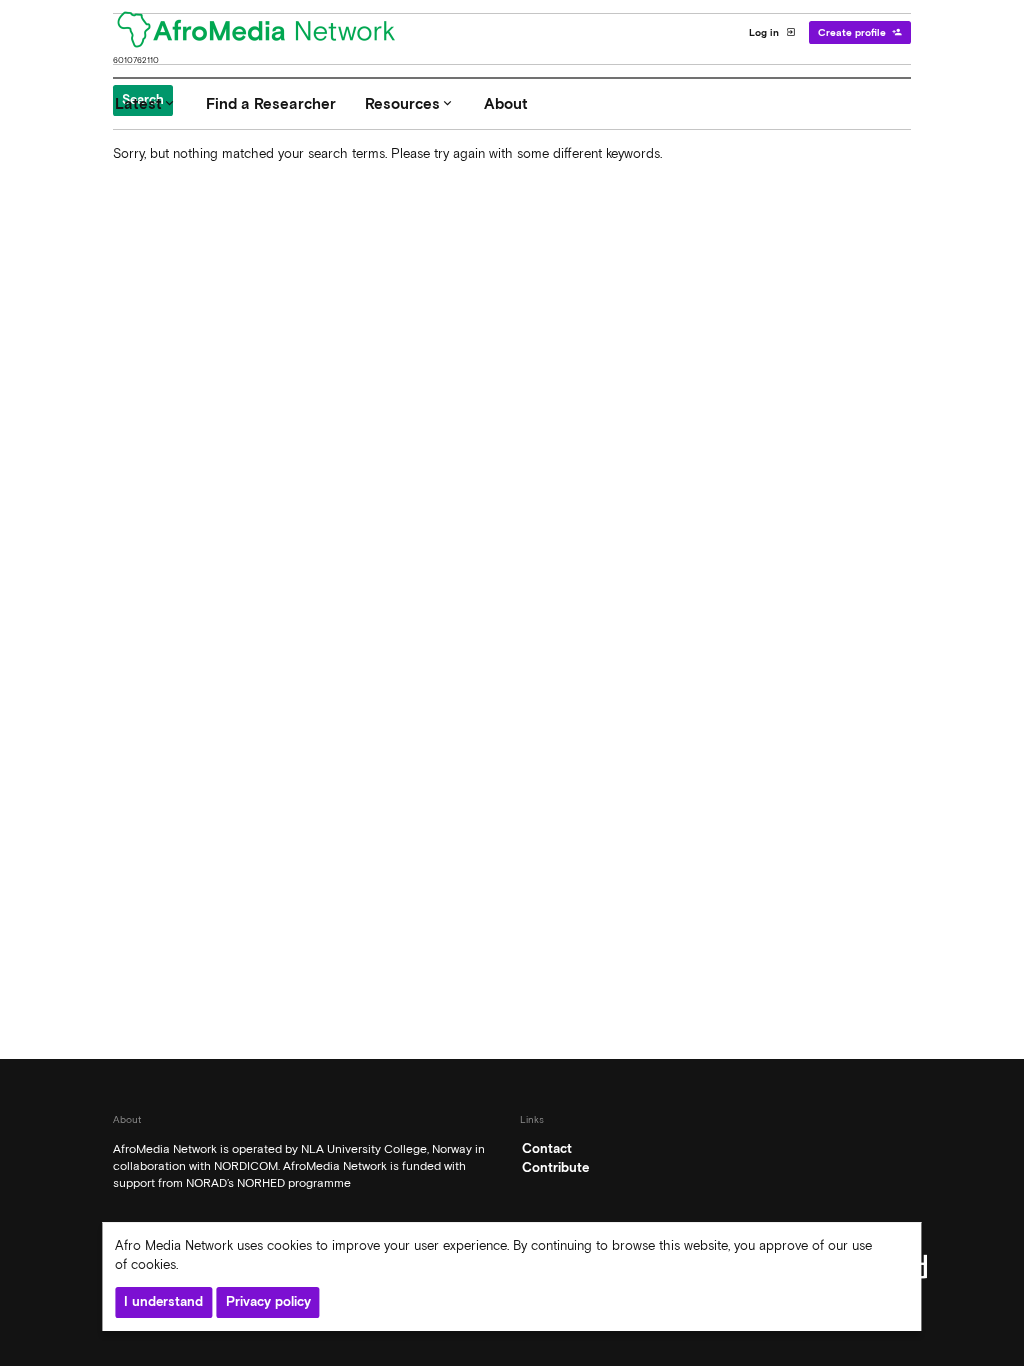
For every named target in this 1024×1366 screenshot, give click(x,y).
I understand (163, 1301)
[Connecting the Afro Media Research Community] (268, 32)
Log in (772, 32)
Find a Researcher (271, 104)
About (506, 104)
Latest (146, 104)
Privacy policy (268, 1301)
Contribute (555, 1167)
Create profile (860, 32)
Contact (547, 1148)
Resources (410, 104)
